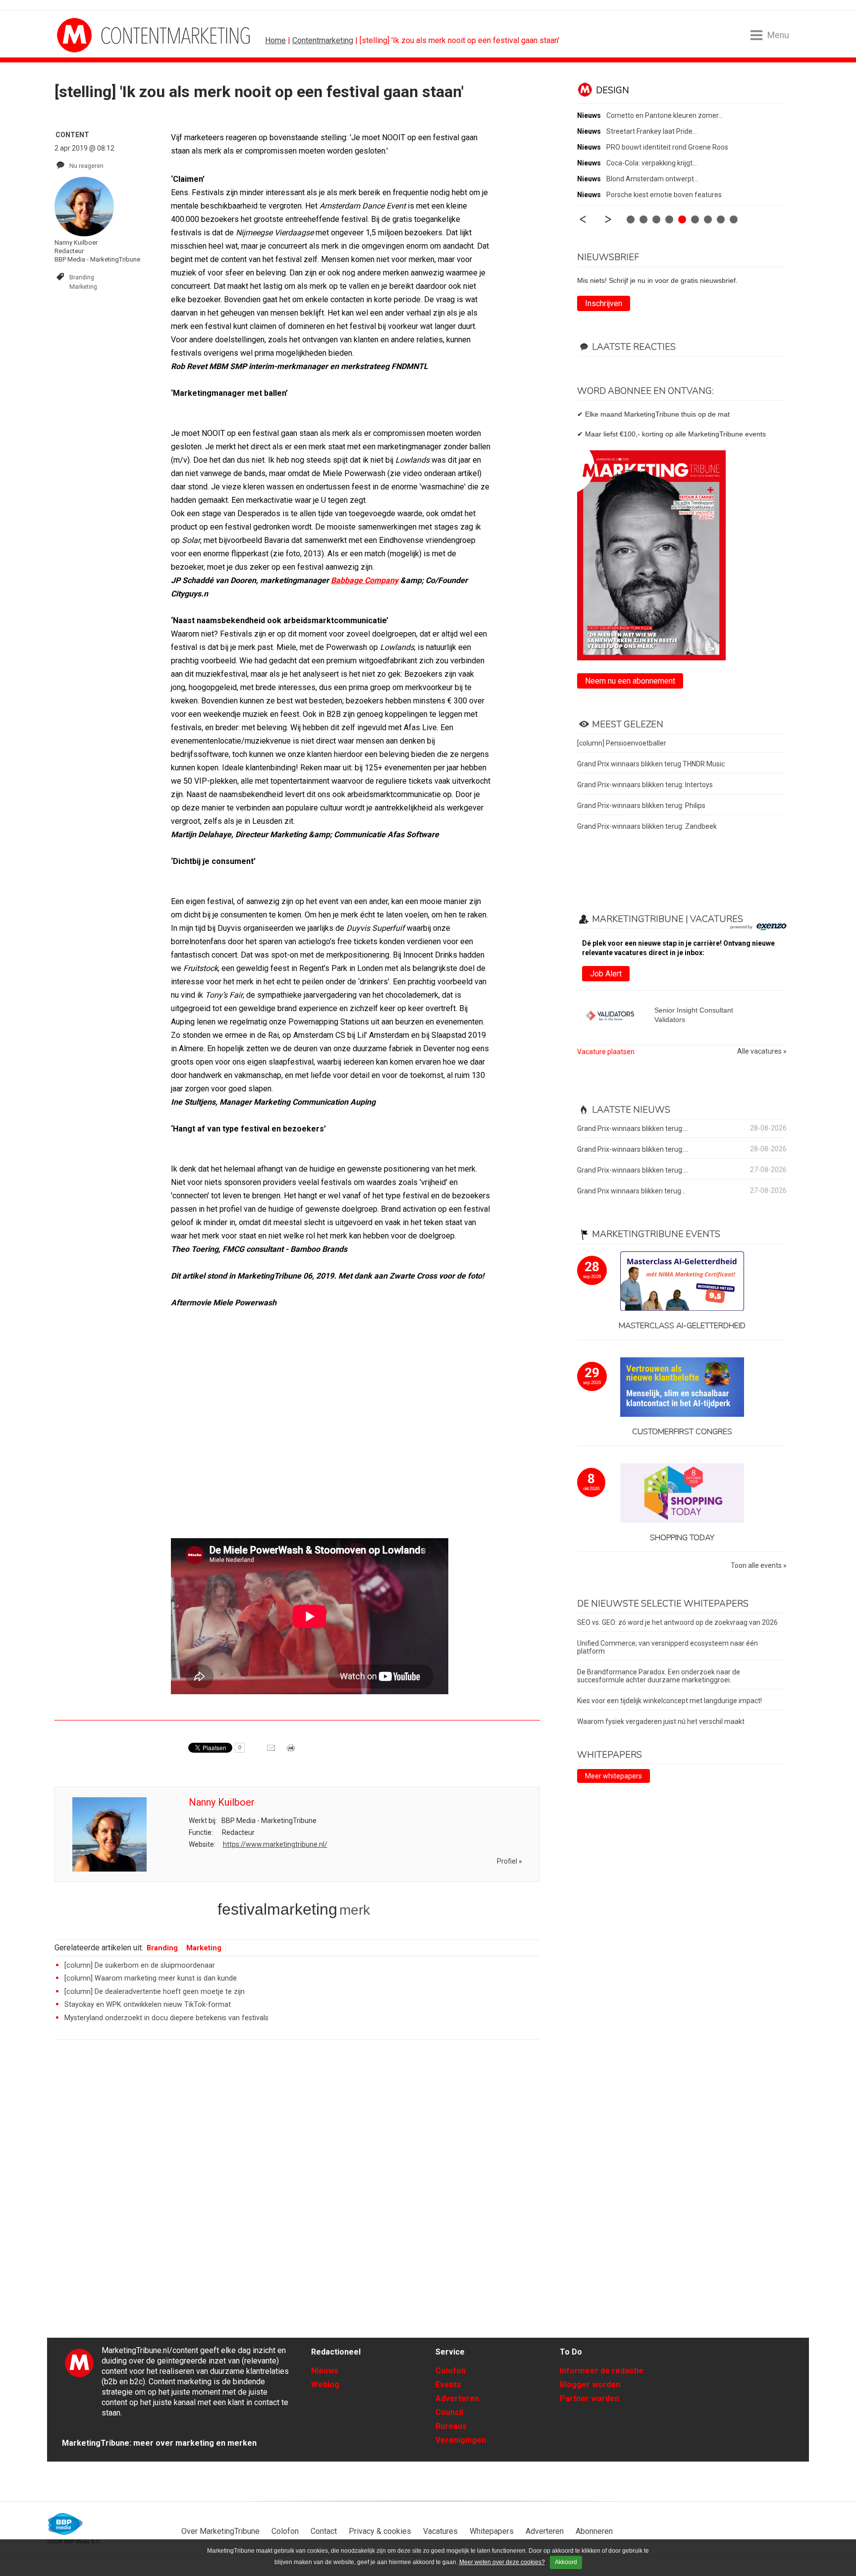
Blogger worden (590, 2385)
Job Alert (606, 974)
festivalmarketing (277, 1909)
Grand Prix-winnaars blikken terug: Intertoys (645, 785)
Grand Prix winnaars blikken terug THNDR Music (651, 764)
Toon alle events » (759, 1566)
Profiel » (509, 1861)
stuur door (272, 1751)
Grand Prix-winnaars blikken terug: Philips (641, 805)
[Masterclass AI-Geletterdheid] (682, 1282)
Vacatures (440, 2531)
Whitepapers (492, 2531)
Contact (324, 2531)
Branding (82, 277)
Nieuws (325, 2371)
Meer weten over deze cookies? (502, 2562)
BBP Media (66, 2524)
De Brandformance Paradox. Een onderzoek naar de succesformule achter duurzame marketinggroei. (659, 1676)
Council (449, 2412)
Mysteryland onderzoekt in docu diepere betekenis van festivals (166, 2018)
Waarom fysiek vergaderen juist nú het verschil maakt (661, 1721)
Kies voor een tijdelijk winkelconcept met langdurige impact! (669, 1701)
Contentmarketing (323, 40)
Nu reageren (86, 166)
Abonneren (594, 2531)
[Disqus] (297, 2188)
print (292, 1751)
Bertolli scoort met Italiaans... (651, 147)
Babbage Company (365, 580)
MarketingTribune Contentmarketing (94, 35)
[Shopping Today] (682, 1494)
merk (355, 1910)
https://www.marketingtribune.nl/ (275, 1844)
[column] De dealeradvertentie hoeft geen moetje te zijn (155, 1992)
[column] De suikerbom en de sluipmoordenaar (140, 1965)
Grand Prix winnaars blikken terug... (631, 1191)
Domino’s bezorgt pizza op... (650, 163)
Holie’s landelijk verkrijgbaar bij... (655, 179)
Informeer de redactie (602, 2371)
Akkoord (566, 2562)
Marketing (83, 287)
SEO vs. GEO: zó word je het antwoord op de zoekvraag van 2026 (677, 1622)
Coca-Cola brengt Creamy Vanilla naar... (668, 115)
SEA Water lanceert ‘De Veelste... (657, 195)
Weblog (325, 2385)
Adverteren (457, 2398)
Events (448, 2385)
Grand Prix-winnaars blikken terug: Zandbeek (647, 826)
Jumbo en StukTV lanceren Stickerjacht (668, 131)
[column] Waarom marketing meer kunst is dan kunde (151, 1978)
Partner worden (589, 2398)
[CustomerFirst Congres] (682, 1388)
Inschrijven (604, 303)
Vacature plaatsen (606, 1052)
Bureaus (451, 2426)
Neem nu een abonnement (630, 681)
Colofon (451, 2371)
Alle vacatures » (762, 1051)
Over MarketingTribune (220, 2531)
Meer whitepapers (614, 1776)
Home (275, 40)
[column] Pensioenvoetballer (622, 743)
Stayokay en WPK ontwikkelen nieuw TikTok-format (148, 2005)
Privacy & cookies (380, 2531)
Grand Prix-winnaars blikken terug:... (633, 1128)
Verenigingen (461, 2440)
